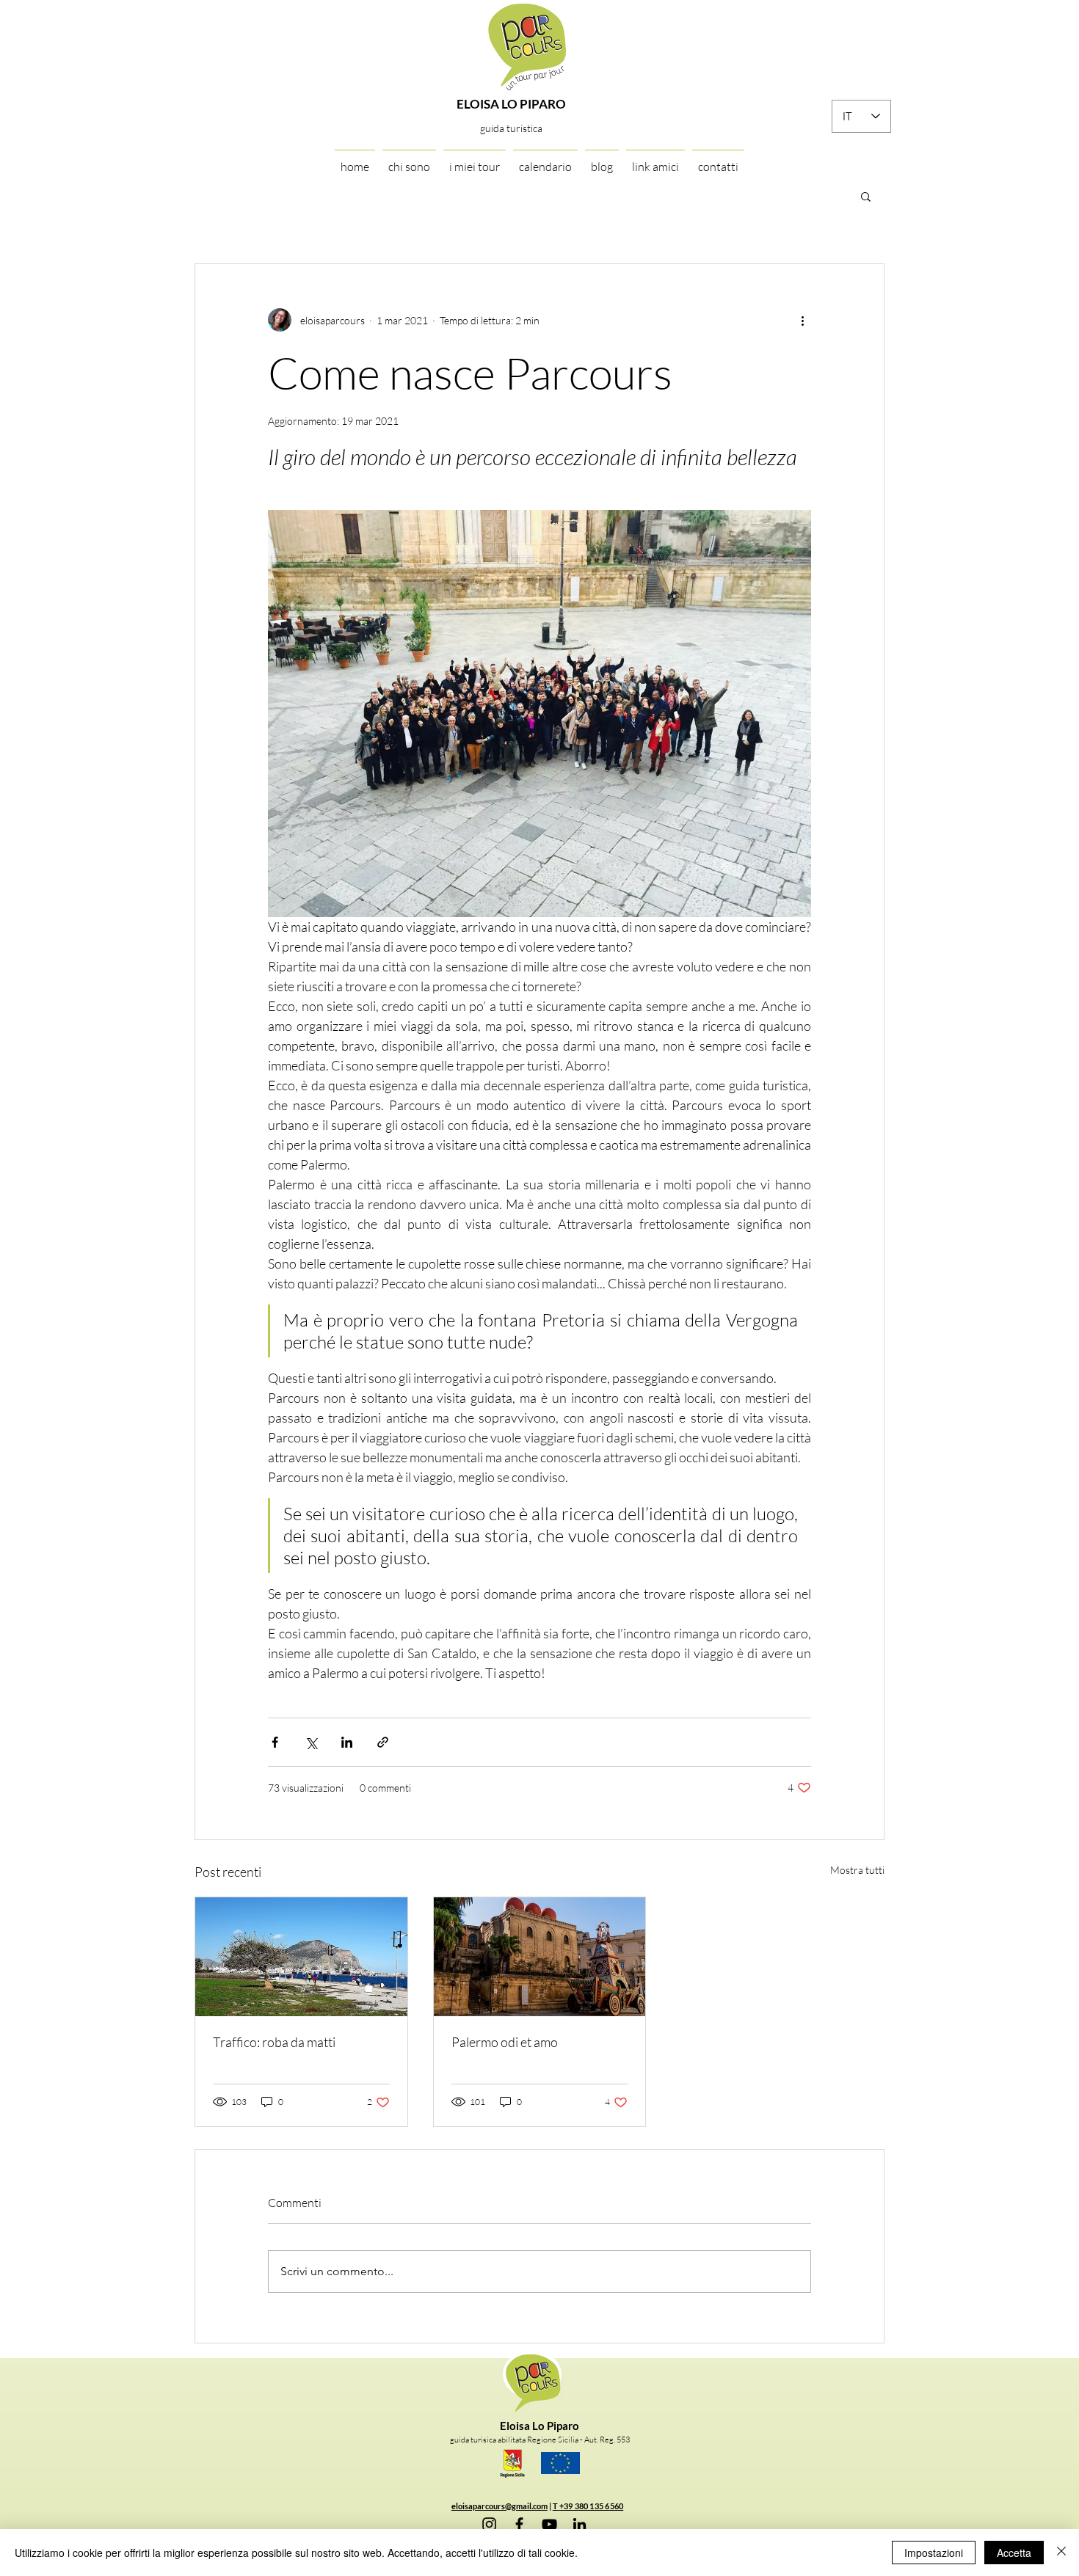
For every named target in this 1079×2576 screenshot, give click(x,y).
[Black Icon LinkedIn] (580, 2524)
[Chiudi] (1061, 2553)
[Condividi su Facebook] (275, 1742)
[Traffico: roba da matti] (301, 1957)
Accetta (1014, 2553)
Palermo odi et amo (505, 2042)
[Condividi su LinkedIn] (347, 1742)
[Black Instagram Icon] (489, 2524)
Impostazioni (934, 2553)
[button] (866, 196)
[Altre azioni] (802, 320)
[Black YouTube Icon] (549, 2524)
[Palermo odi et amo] (540, 1957)
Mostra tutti (857, 1870)
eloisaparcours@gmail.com (499, 2506)
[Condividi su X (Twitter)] (311, 1742)
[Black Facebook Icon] (519, 2524)
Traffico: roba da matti (274, 2042)
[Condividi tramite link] (383, 1742)
